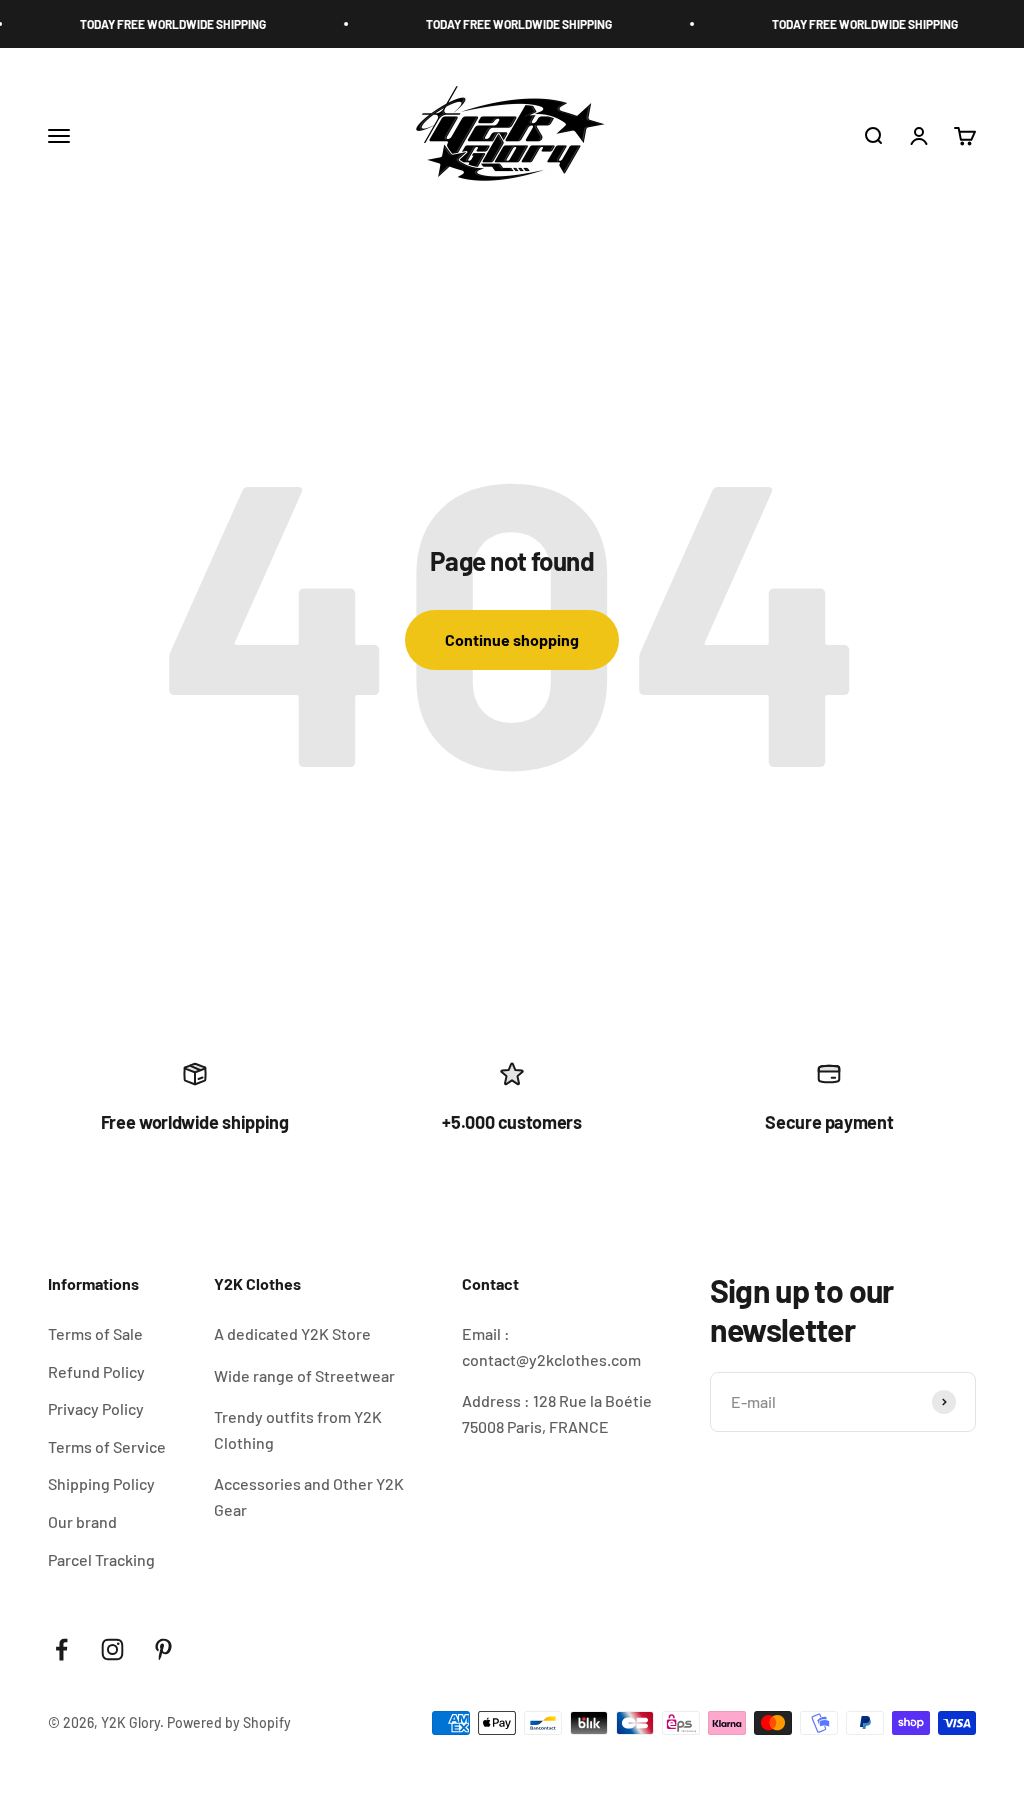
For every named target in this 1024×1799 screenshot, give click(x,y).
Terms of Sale (95, 1333)
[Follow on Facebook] (61, 1649)
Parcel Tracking (101, 1559)
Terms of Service (107, 1446)
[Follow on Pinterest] (163, 1649)
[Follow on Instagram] (112, 1649)
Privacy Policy (96, 1408)
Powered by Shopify (229, 1722)
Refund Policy (96, 1371)
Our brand (82, 1521)
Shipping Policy (101, 1483)
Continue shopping (512, 639)
